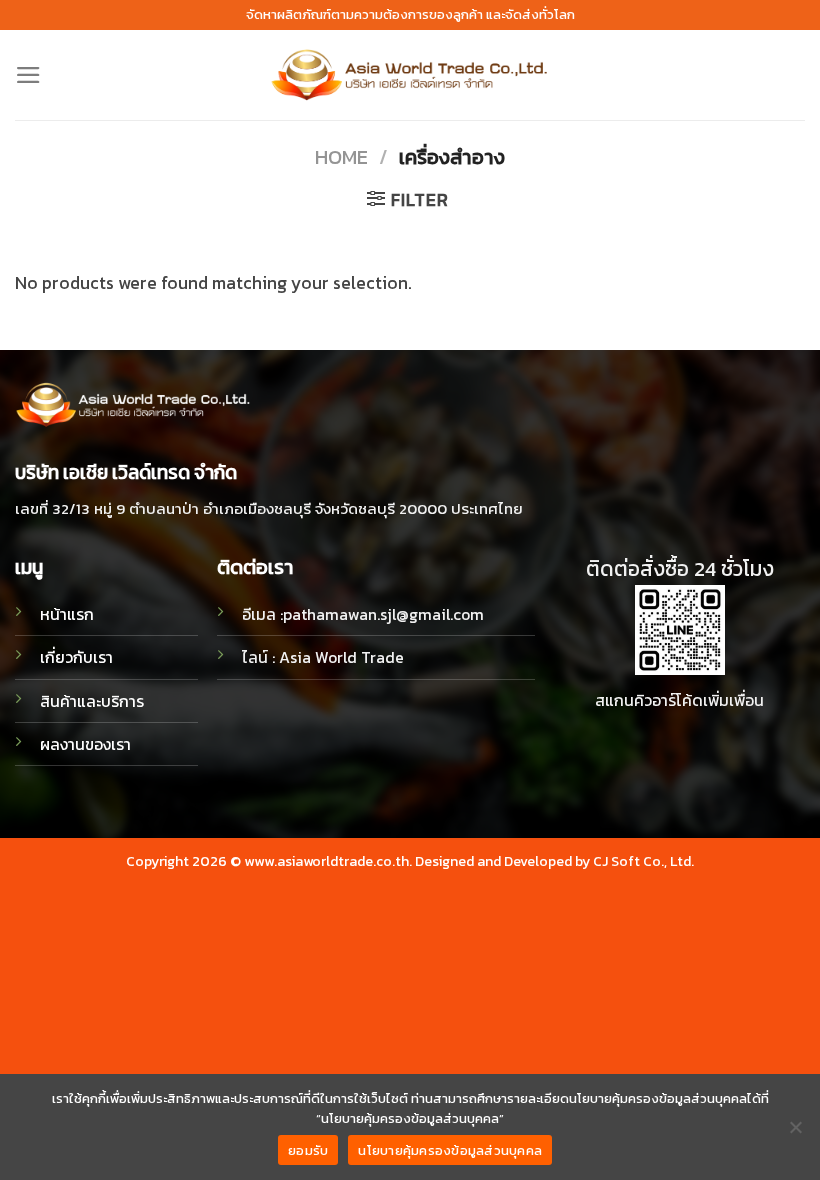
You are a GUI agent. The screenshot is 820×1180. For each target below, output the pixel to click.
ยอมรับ (308, 1150)
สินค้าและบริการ (92, 701)
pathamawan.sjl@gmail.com (383, 614)
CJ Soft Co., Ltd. (643, 861)
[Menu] (28, 75)
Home (341, 157)
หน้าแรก (67, 614)
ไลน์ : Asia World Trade (323, 657)
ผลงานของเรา (85, 744)
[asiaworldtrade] (410, 75)
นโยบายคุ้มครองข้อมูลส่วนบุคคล (450, 1150)
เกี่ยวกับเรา (76, 657)
